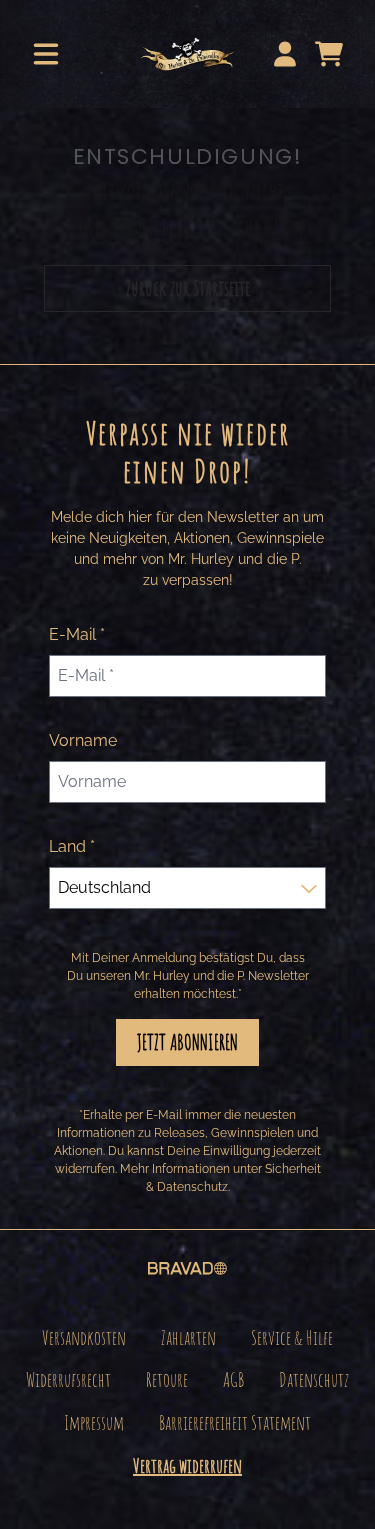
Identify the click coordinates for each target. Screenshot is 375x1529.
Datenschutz (314, 1379)
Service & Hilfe (292, 1337)
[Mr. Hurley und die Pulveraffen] (187, 54)
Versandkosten (84, 1337)
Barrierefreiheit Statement (235, 1422)
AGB (233, 1379)
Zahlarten (188, 1337)
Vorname (83, 740)
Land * (72, 846)
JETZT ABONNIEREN (187, 1042)
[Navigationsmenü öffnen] (46, 54)
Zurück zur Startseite (188, 288)
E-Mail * (77, 634)
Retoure (167, 1379)
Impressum (94, 1422)
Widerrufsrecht (68, 1379)
